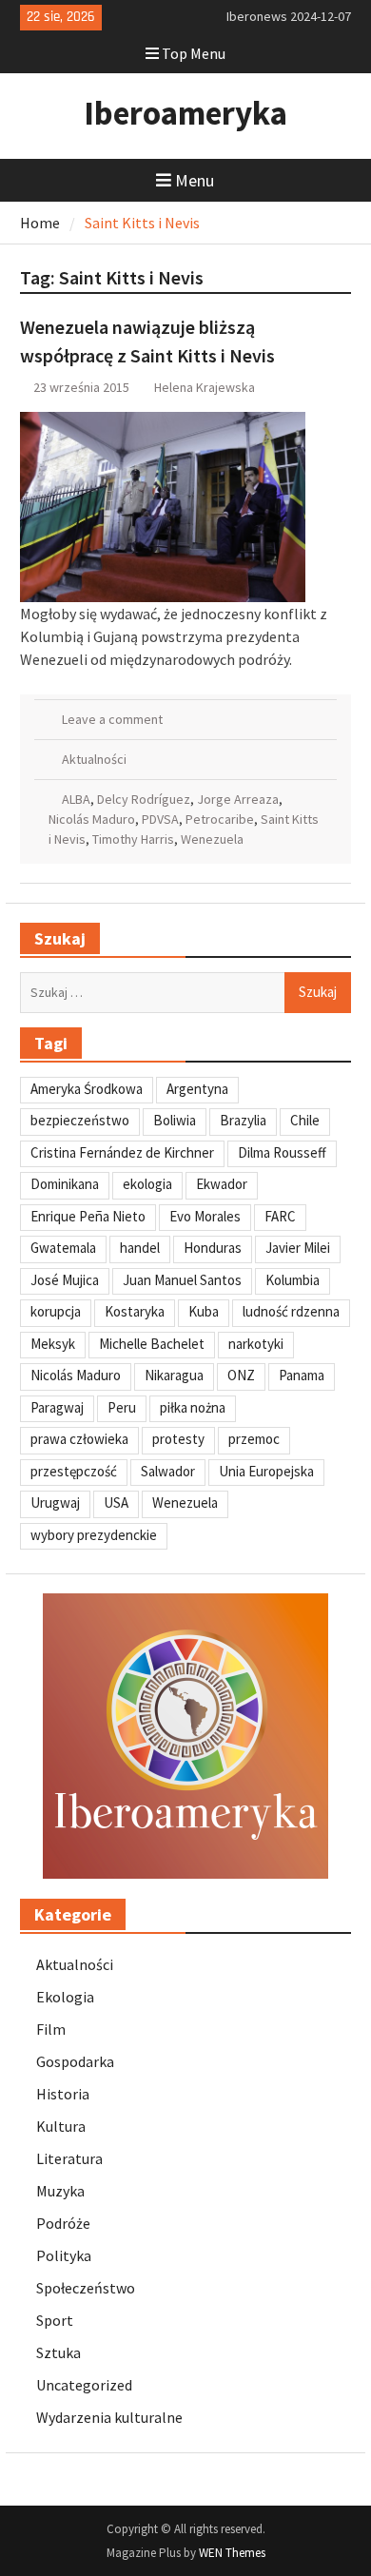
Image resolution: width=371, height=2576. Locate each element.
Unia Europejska (266, 1471)
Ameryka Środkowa (87, 1089)
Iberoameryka (185, 113)
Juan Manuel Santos (182, 1280)
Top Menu (194, 53)
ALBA (76, 799)
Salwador (168, 1471)
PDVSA (160, 819)
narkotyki (256, 1344)
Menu (195, 180)
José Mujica (65, 1280)
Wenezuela (212, 839)
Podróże (63, 2223)
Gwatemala (63, 1248)
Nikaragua (174, 1375)
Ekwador (222, 1184)
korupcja (56, 1311)
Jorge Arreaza (238, 799)
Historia (63, 2094)
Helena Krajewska (205, 387)
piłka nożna (193, 1407)
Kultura (61, 2126)
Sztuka (59, 2352)
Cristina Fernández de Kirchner (122, 1152)
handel (140, 1248)
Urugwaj (55, 1503)
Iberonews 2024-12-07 (289, 16)
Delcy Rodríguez (144, 799)
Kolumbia (293, 1280)
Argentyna (197, 1089)
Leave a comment (112, 719)
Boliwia (175, 1120)
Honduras (213, 1248)
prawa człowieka (79, 1439)
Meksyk (53, 1344)
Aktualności (94, 759)
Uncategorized (84, 2385)
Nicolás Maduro (92, 819)
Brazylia (243, 1120)
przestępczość (74, 1471)
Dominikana (65, 1184)
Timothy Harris (133, 839)
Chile (305, 1120)
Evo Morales (205, 1216)
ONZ (241, 1375)
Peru (122, 1407)
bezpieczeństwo (80, 1120)
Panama (302, 1375)
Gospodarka (75, 2061)
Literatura (69, 2158)
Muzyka (60, 2191)
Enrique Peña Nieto (88, 1216)
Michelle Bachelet (152, 1344)
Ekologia (65, 1997)
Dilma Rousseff (282, 1152)
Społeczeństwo (86, 2288)
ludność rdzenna (291, 1311)
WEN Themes (232, 2553)
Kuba (204, 1311)
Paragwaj (57, 1407)
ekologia (147, 1184)
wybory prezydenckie (94, 1535)
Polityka (64, 2255)
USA (116, 1503)
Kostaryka (135, 1311)
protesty (178, 1439)
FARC (280, 1216)
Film (51, 2029)
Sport (55, 2320)
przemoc (254, 1439)
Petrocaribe (220, 819)
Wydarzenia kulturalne (109, 2417)
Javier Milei (298, 1248)
